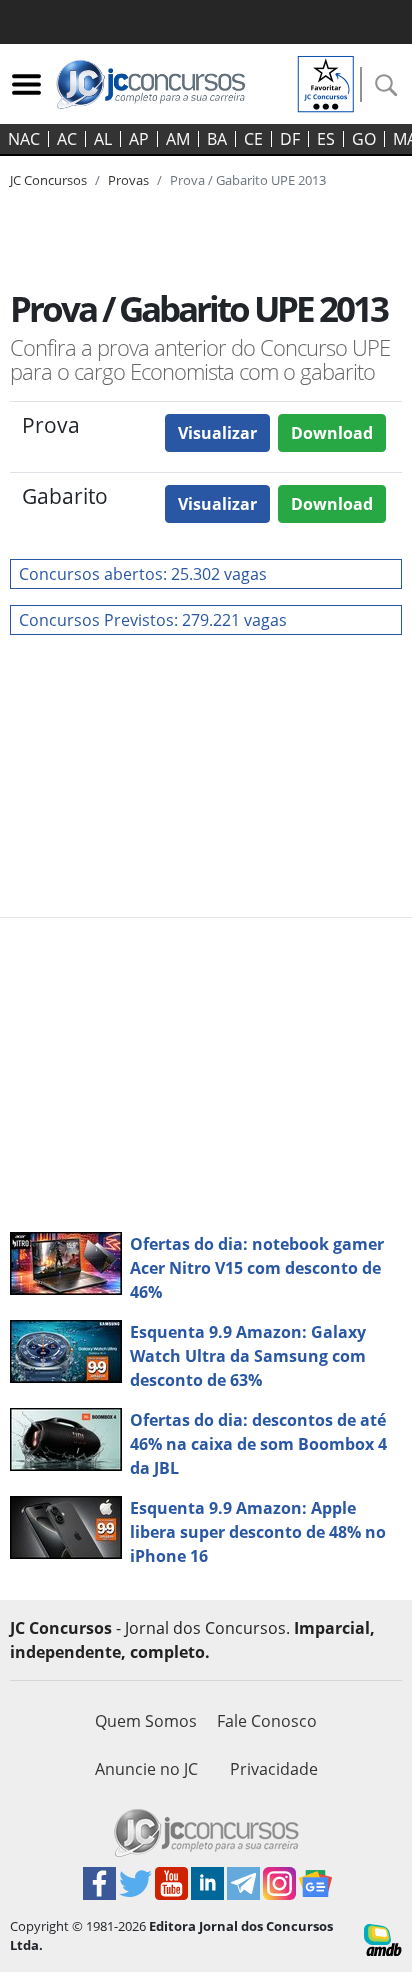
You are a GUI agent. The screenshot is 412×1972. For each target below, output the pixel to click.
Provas (128, 180)
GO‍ (364, 139)
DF (290, 139)
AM (178, 139)
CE (253, 139)
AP (139, 139)
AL (103, 139)
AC (67, 139)
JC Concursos (48, 180)
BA (217, 139)
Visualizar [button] (217, 433)
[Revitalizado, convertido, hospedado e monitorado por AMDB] (383, 1938)
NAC (24, 139)
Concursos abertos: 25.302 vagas (143, 574)
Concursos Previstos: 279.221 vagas (153, 620)
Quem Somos (146, 1721)
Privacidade (274, 1769)
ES (326, 139)
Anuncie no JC (146, 1769)
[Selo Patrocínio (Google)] (326, 82)
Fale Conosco (267, 1721)
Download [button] (332, 433)
